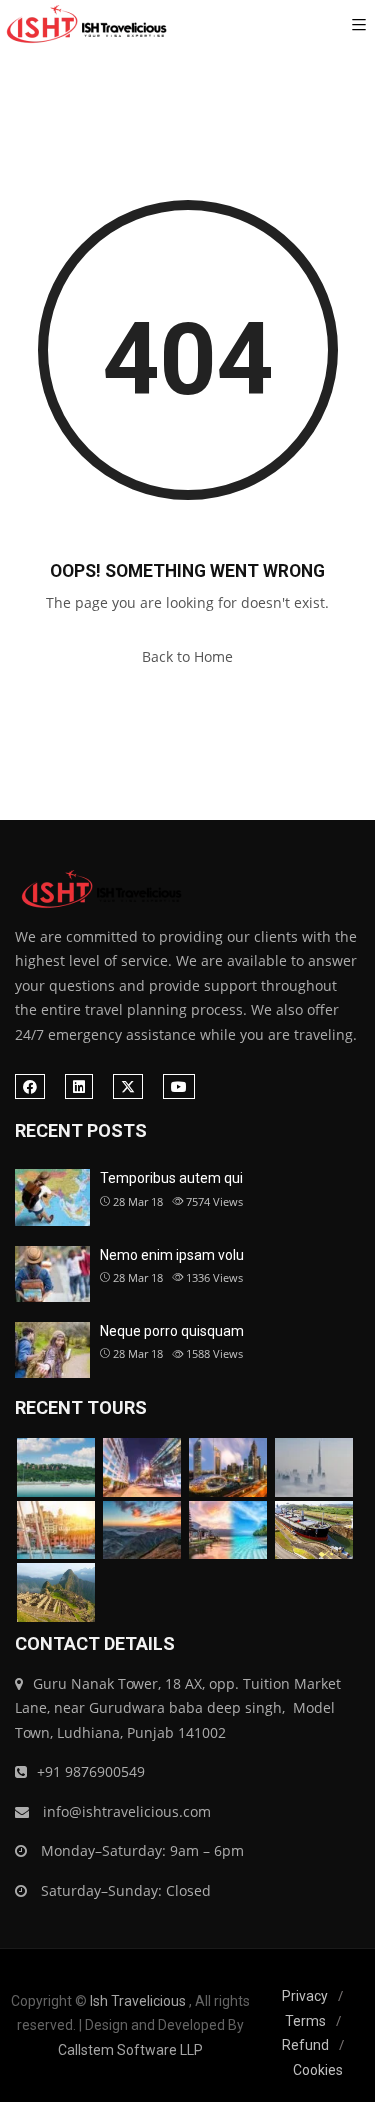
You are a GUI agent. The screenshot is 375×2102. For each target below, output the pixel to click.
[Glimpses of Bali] (228, 1530)
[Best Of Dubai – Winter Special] (314, 1467)
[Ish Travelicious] (84, 25)
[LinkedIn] (79, 1086)
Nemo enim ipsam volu (172, 1255)
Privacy (305, 1996)
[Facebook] (30, 1086)
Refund (305, 2045)
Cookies (318, 2070)
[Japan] (142, 1530)
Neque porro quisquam (172, 1331)
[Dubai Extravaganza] (228, 1467)
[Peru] (56, 1592)
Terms (305, 2021)
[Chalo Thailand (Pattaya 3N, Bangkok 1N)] (56, 1467)
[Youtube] (179, 1086)
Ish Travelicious (138, 2001)
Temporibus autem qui (171, 1178)
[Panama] (314, 1530)
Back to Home (187, 656)
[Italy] (56, 1530)
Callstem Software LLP (130, 2050)
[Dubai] (142, 1467)
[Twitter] (128, 1086)
